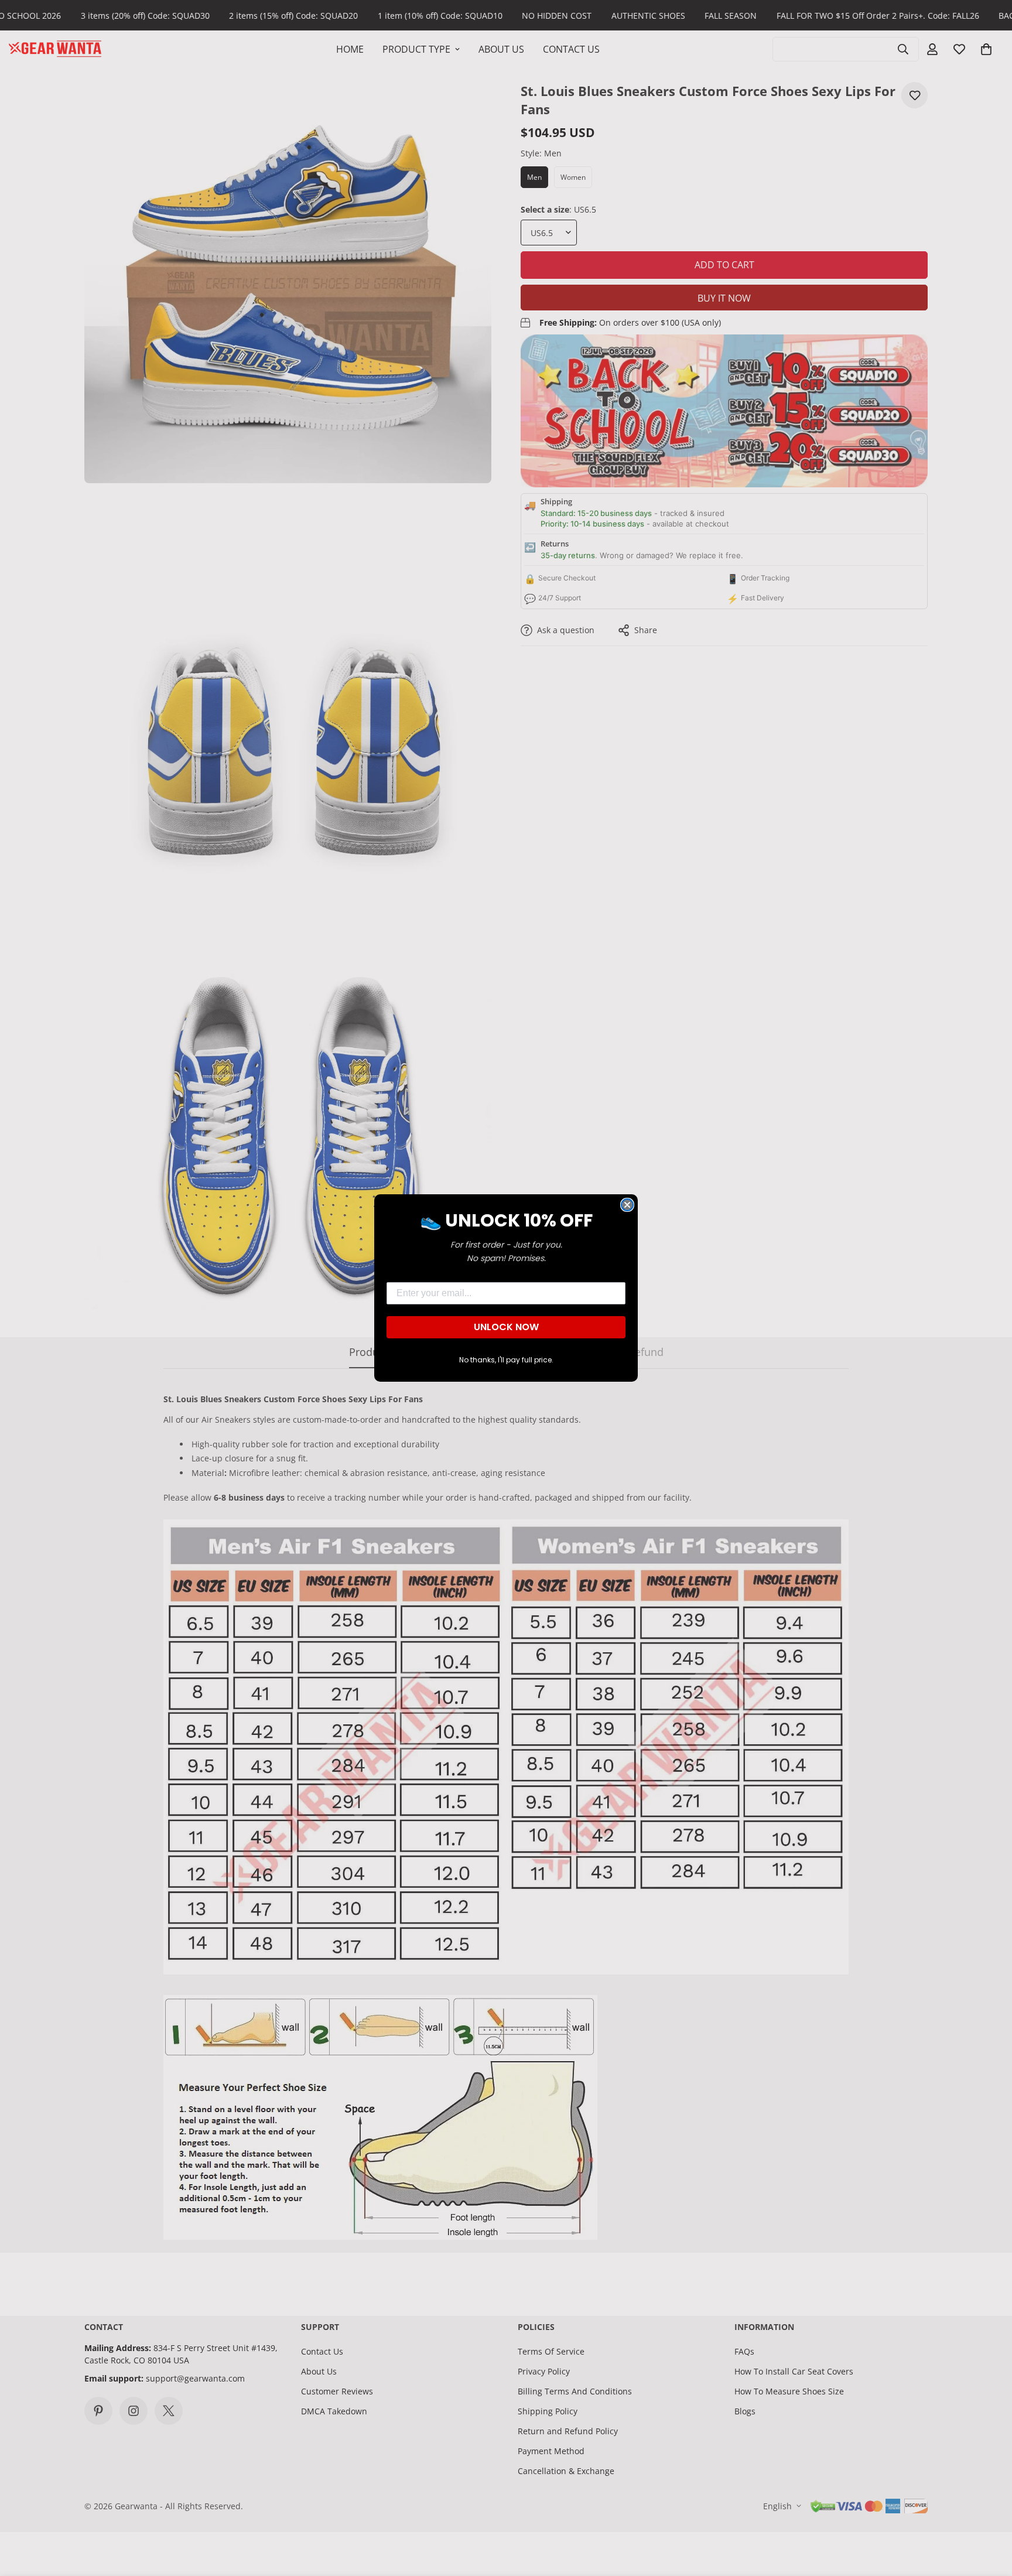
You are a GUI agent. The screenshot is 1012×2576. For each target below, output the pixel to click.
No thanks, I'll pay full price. (506, 1360)
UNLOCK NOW (506, 1327)
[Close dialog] (627, 1205)
